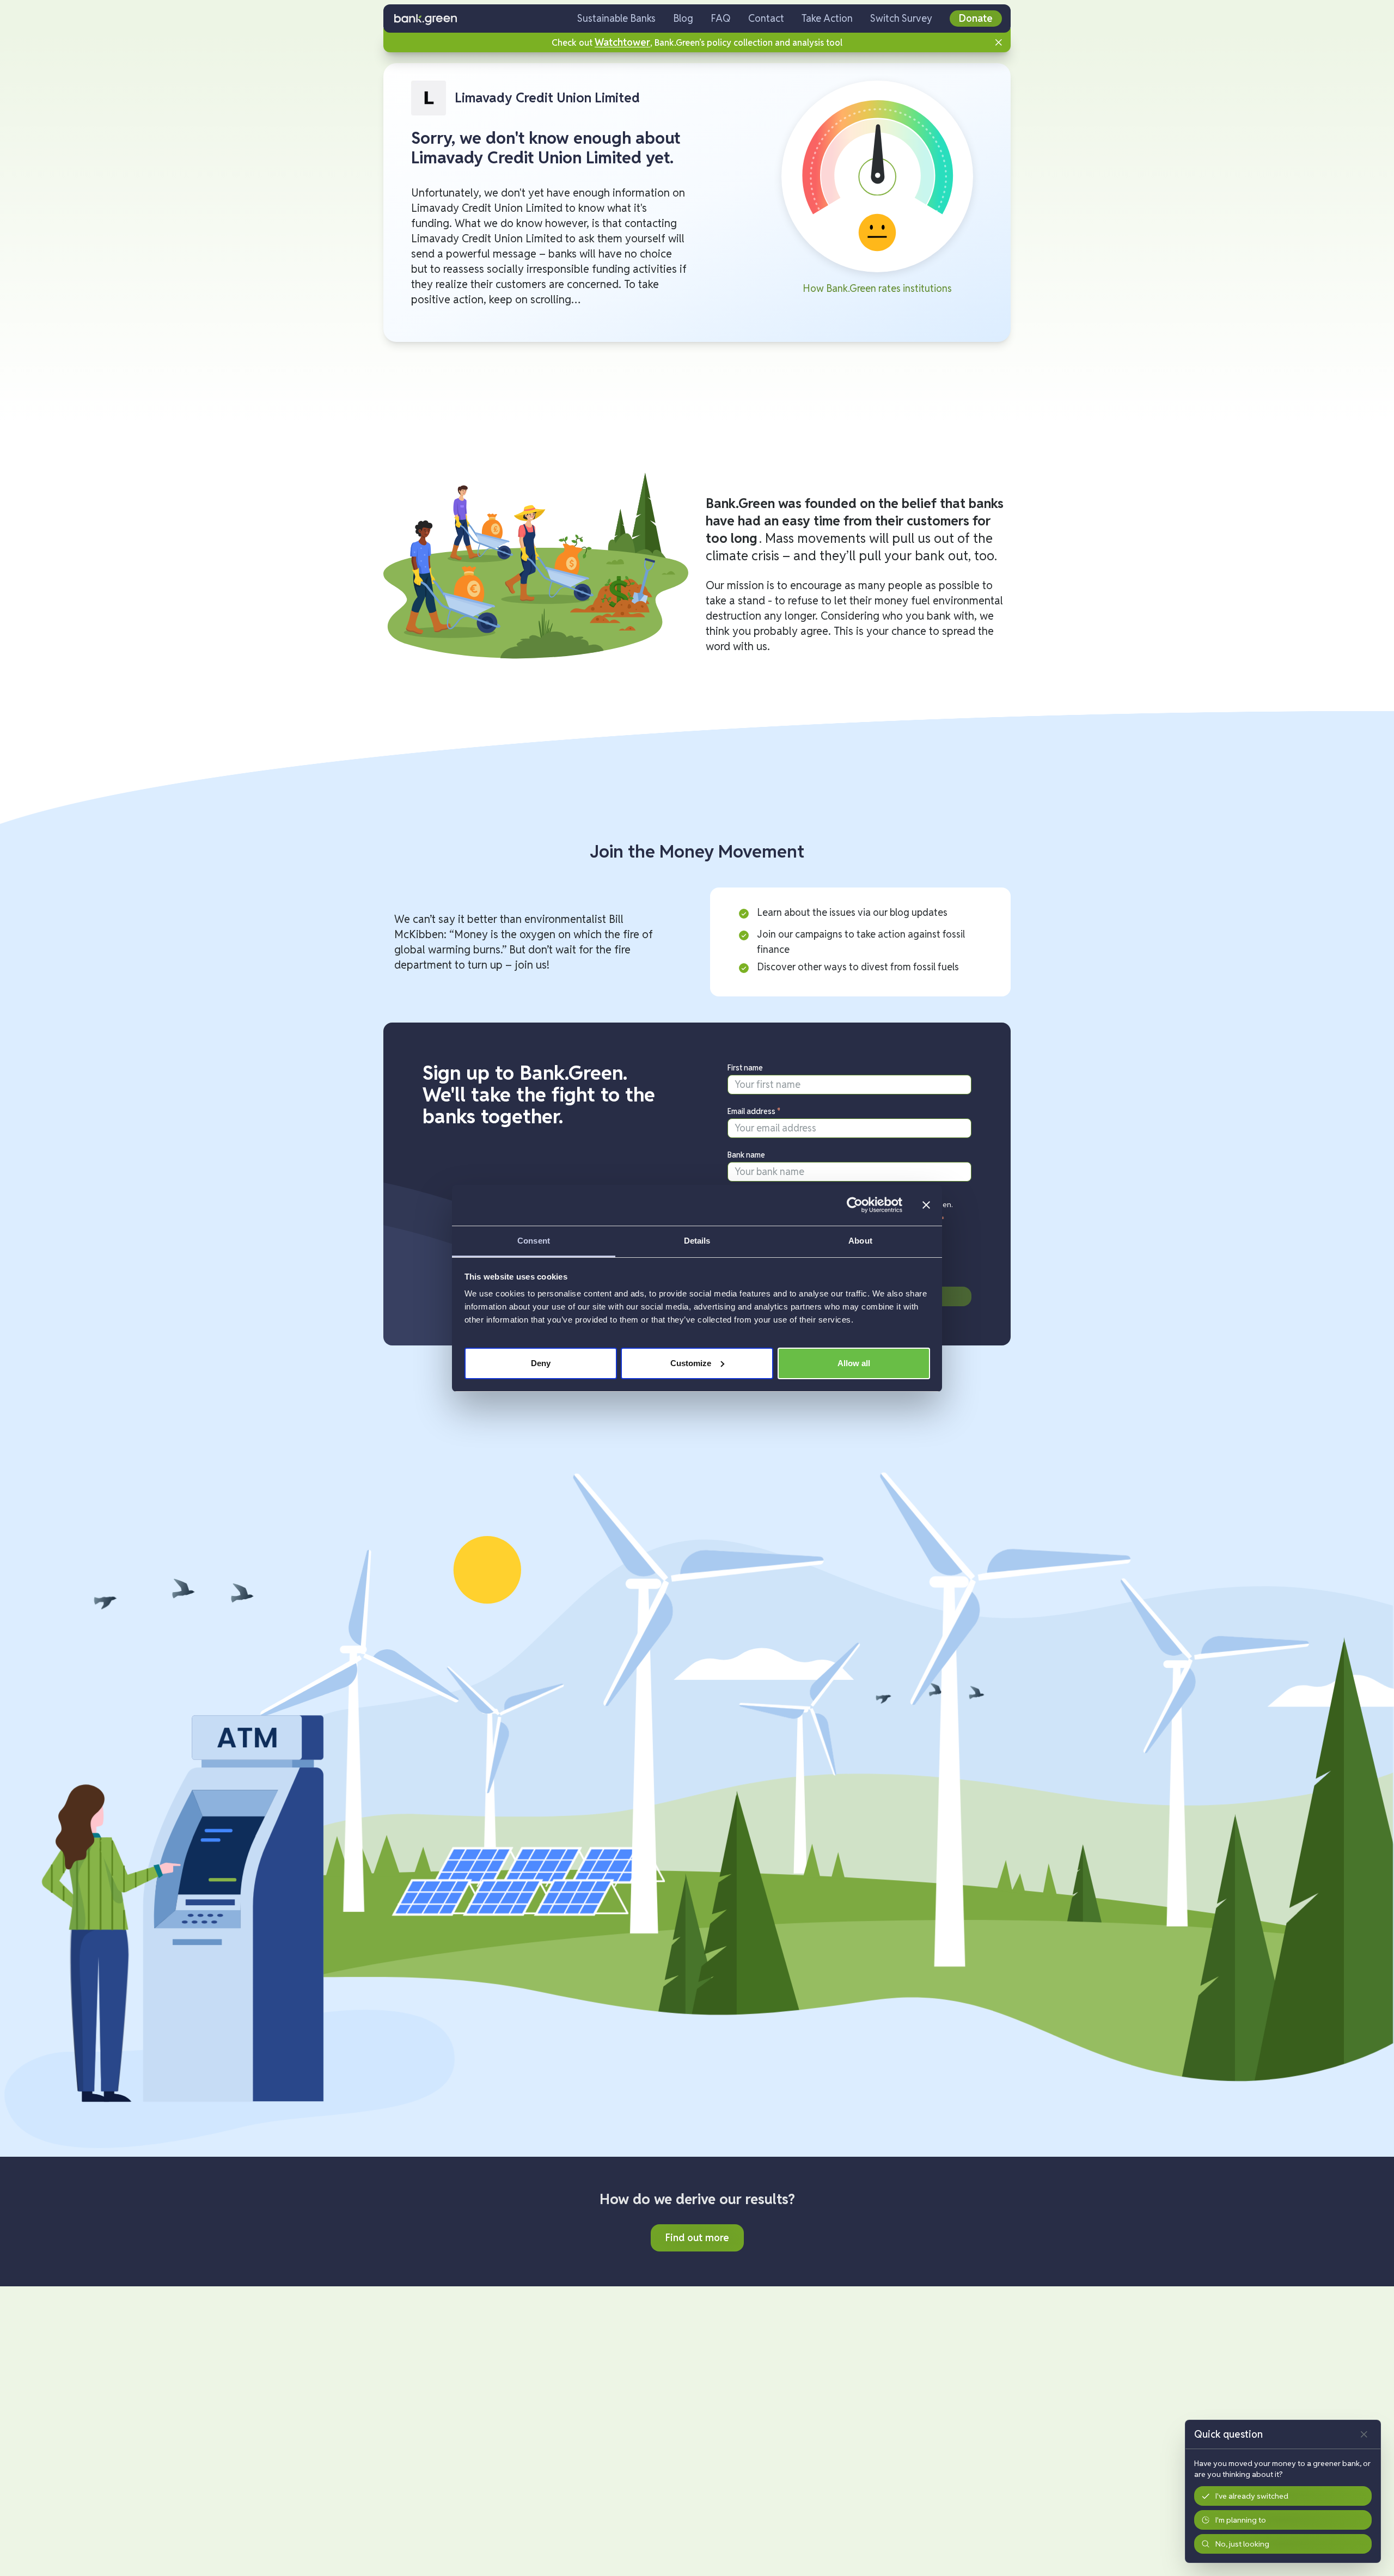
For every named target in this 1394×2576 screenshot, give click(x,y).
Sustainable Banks (616, 18)
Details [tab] (697, 1241)
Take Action (827, 18)
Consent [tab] (534, 1241)
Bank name (746, 1155)
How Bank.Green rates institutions (877, 288)
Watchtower (622, 42)
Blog (683, 18)
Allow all (854, 1363)
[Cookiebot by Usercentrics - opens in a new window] (855, 1205)
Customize (691, 1363)
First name (745, 1068)
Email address (754, 1111)
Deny (541, 1363)
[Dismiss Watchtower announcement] (999, 42)
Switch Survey (901, 18)
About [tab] (860, 1241)
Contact (766, 18)
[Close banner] (926, 1205)
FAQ (721, 18)
